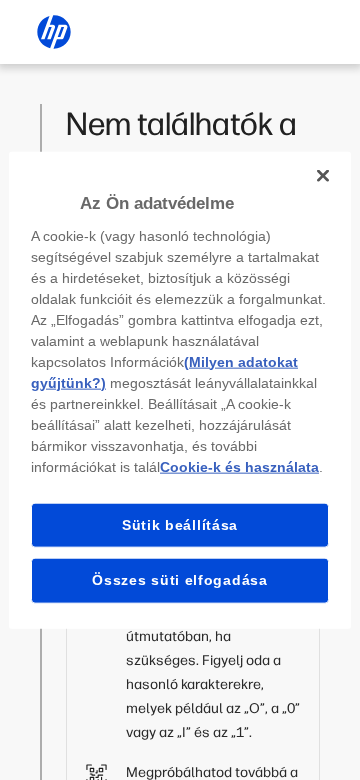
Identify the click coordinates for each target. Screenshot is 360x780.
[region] (180, 390)
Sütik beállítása (180, 524)
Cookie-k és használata (239, 466)
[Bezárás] (323, 176)
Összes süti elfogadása (179, 580)
